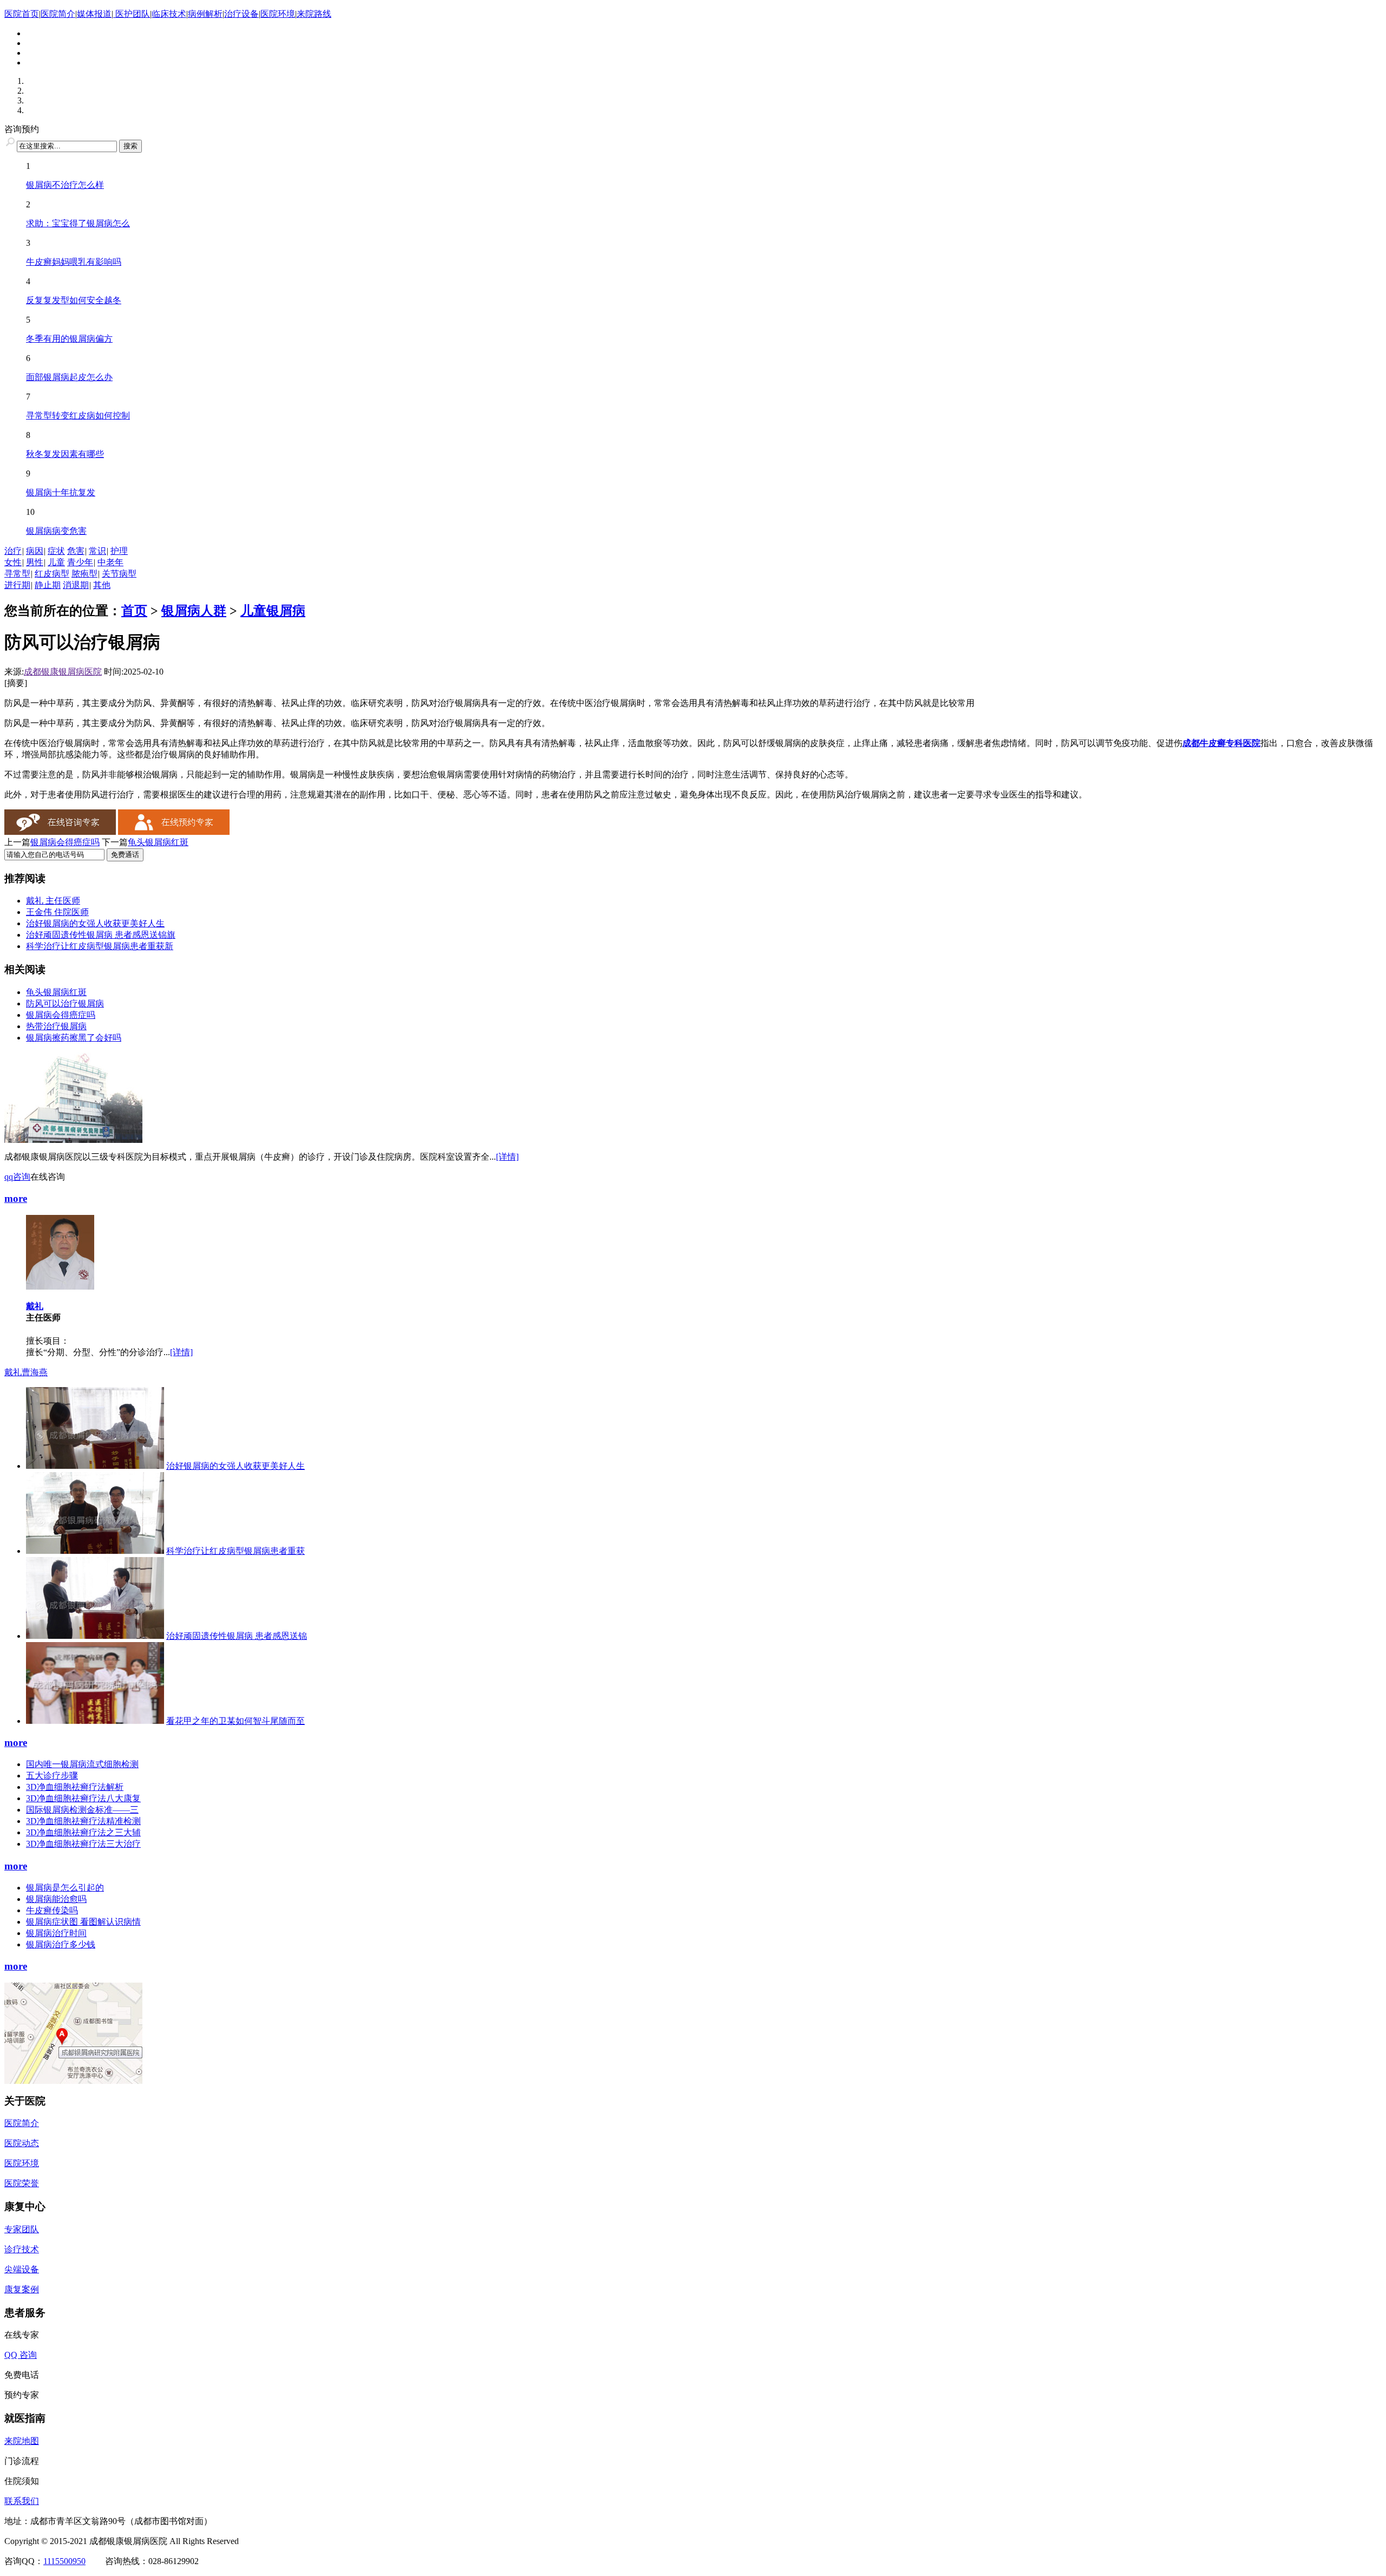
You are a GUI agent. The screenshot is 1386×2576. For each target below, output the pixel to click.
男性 (35, 562)
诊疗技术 (22, 2249)
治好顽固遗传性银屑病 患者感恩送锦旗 (101, 935)
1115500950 (64, 2561)
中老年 (110, 562)
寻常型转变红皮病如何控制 (78, 416)
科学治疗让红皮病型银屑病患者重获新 (100, 946)
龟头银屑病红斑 (158, 842)
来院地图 (22, 2441)
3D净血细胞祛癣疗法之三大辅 (83, 1832)
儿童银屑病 (273, 611)
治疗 (13, 551)
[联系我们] (73, 2081)
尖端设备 (22, 2269)
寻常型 (17, 574)
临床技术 (169, 14)
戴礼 (35, 1306)
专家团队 (22, 2229)
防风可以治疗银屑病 (65, 1003)
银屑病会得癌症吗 (65, 842)
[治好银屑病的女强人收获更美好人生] (95, 1466)
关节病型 (119, 574)
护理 (119, 551)
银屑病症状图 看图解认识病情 (83, 1922)
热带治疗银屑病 (56, 1026)
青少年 (80, 562)
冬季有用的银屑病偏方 (69, 339)
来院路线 (314, 14)
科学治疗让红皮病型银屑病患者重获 (236, 1551)
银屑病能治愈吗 (56, 1899)
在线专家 (22, 2335)
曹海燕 (35, 1372)
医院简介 (58, 14)
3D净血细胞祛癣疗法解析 (75, 1787)
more (16, 1198)
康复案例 (22, 2289)
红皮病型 (52, 574)
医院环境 (278, 14)
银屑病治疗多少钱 (61, 1944)
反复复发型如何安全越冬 (74, 300)
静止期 (48, 585)
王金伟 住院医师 (57, 912)
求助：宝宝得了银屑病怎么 (78, 223)
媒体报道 (94, 14)
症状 (56, 551)
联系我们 (22, 2501)
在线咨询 (48, 1177)
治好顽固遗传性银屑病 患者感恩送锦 (237, 1636)
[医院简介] (73, 1140)
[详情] (507, 1157)
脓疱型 (84, 574)
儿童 (56, 562)
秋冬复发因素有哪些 (65, 454)
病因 (35, 551)
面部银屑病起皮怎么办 (69, 377)
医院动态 (22, 2143)
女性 (13, 562)
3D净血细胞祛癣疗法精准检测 (83, 1821)
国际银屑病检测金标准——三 (82, 1810)
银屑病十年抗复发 (61, 492)
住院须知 (22, 2481)
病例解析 (205, 14)
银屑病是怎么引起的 (65, 1888)
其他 (102, 585)
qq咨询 (17, 1177)
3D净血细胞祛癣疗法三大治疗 (83, 1844)
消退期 (76, 585)
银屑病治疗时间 (56, 1933)
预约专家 (22, 2395)
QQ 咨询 (21, 2355)
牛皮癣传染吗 (52, 1910)
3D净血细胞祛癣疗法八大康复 (83, 1798)
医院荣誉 (22, 2183)
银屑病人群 (194, 611)
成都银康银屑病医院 (63, 672)
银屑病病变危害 (56, 531)
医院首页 (22, 14)
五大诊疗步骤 (52, 1776)
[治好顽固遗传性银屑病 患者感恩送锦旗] (95, 1636)
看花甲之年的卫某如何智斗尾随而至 (236, 1721)
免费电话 (22, 2375)
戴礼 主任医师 (53, 901)
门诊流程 (22, 2461)
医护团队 (132, 14)
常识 (97, 551)
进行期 (17, 585)
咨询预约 (22, 129)
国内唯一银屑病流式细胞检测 (82, 1764)
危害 (76, 551)
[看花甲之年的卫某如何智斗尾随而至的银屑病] (95, 1721)
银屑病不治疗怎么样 (65, 185)
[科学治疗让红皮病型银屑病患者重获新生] (95, 1551)
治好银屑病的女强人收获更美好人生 (95, 923)
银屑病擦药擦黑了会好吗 (74, 1038)
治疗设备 (241, 14)
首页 (134, 611)
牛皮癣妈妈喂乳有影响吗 (74, 262)
